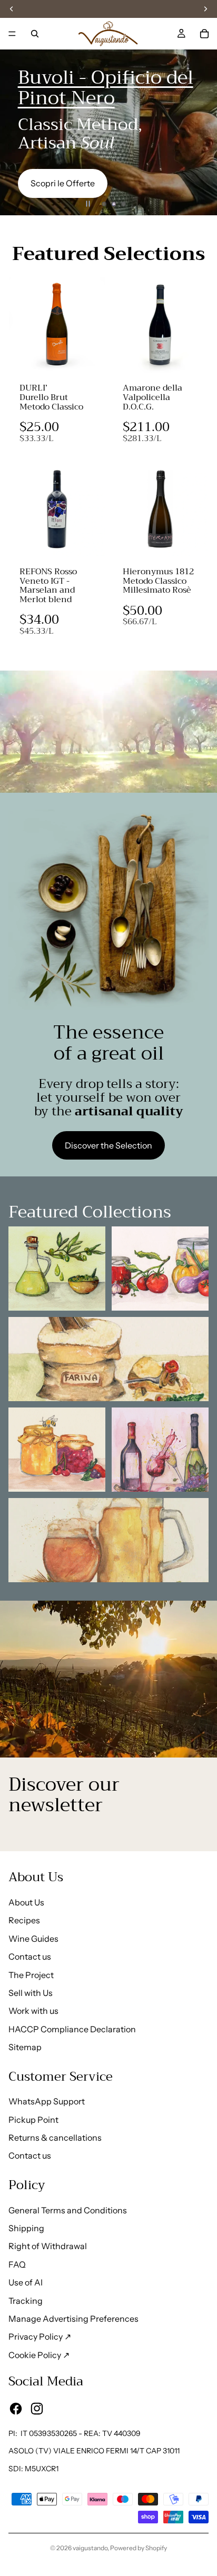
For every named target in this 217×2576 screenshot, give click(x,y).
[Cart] (204, 34)
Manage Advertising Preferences (73, 2319)
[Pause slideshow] (88, 204)
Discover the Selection (108, 1145)
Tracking (26, 2301)
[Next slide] (200, 133)
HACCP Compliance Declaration (72, 2029)
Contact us (30, 1956)
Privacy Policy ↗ (40, 2337)
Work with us (33, 2011)
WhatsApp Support (47, 2101)
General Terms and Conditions (68, 2210)
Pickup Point (33, 2120)
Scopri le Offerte (63, 183)
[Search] (35, 34)
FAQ (17, 2264)
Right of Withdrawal (48, 2246)
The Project (31, 1975)
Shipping (26, 2228)
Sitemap (25, 2047)
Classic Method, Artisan (80, 134)
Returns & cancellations (55, 2138)
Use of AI (26, 2282)
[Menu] (12, 34)
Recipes (24, 1920)
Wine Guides (33, 1939)
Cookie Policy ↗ (39, 2355)
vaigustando (90, 2548)
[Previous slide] (17, 133)
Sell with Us (31, 1993)
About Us (26, 1902)
